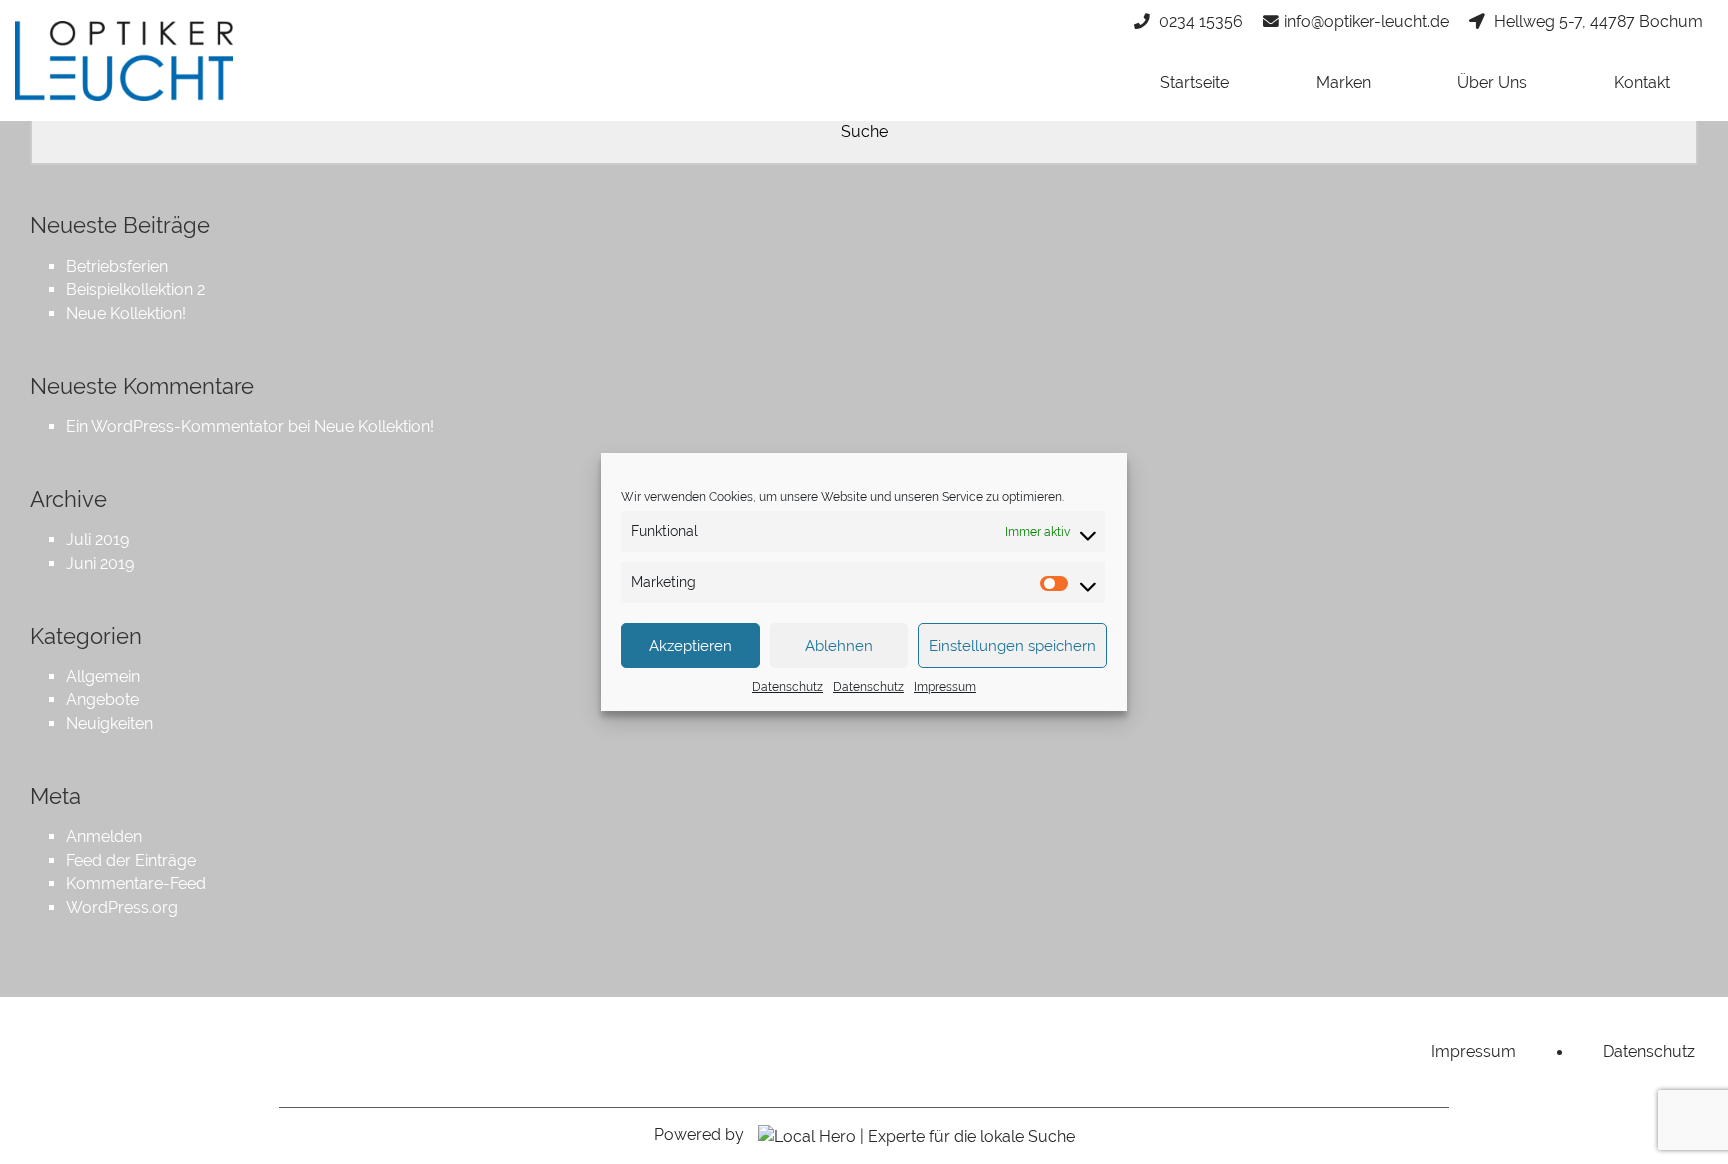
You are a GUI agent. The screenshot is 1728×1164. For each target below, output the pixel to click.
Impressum (945, 687)
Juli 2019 (97, 539)
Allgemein (103, 676)
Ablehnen (839, 646)
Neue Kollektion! (126, 313)
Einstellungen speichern (1012, 646)
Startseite (1194, 82)
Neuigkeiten (109, 723)
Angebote (102, 699)
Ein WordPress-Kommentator (175, 426)
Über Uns (1492, 82)
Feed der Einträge (131, 860)
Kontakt (1642, 82)
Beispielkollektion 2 (135, 289)
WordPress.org (122, 907)
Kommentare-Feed (136, 883)
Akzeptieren (690, 646)
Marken (1343, 82)
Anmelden (104, 836)
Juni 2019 (100, 563)
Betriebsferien (117, 266)
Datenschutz (787, 687)
